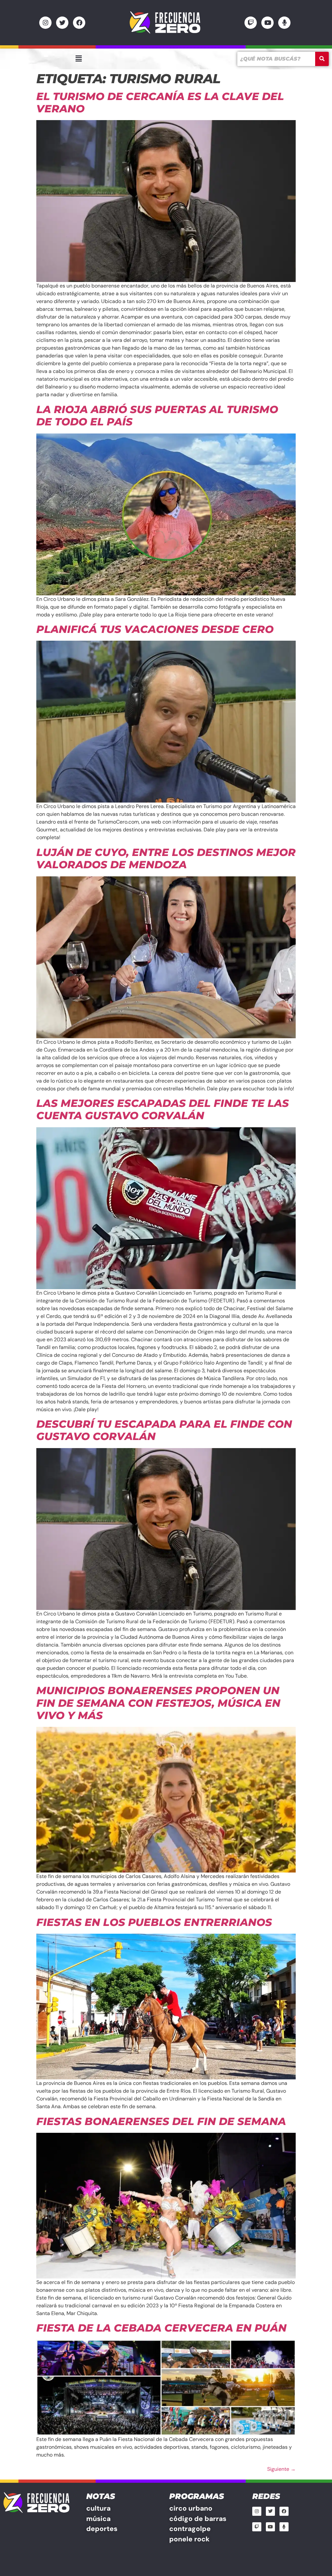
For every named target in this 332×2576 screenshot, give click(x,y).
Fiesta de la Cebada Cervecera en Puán (161, 2328)
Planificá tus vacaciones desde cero (155, 629)
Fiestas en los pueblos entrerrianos (154, 1922)
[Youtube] (267, 23)
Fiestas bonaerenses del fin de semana (161, 2121)
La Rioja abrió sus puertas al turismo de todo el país (157, 416)
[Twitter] (62, 23)
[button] (78, 59)
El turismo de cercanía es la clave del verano (160, 102)
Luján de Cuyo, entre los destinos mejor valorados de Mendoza (166, 858)
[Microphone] (284, 23)
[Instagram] (45, 23)
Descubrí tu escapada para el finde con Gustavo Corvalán (164, 1430)
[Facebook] (79, 23)
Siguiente (281, 2469)
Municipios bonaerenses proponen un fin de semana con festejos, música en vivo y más (158, 1703)
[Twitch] (251, 23)
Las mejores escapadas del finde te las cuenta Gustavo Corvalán (163, 1109)
